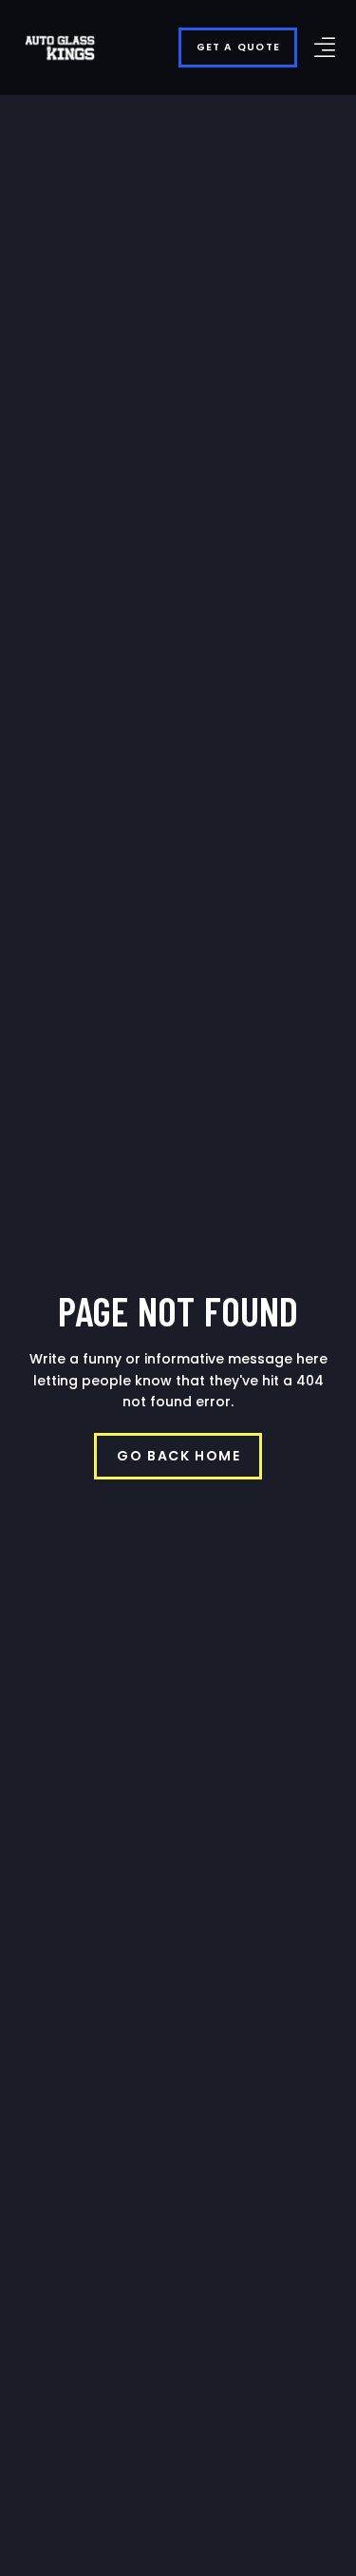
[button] (325, 47)
